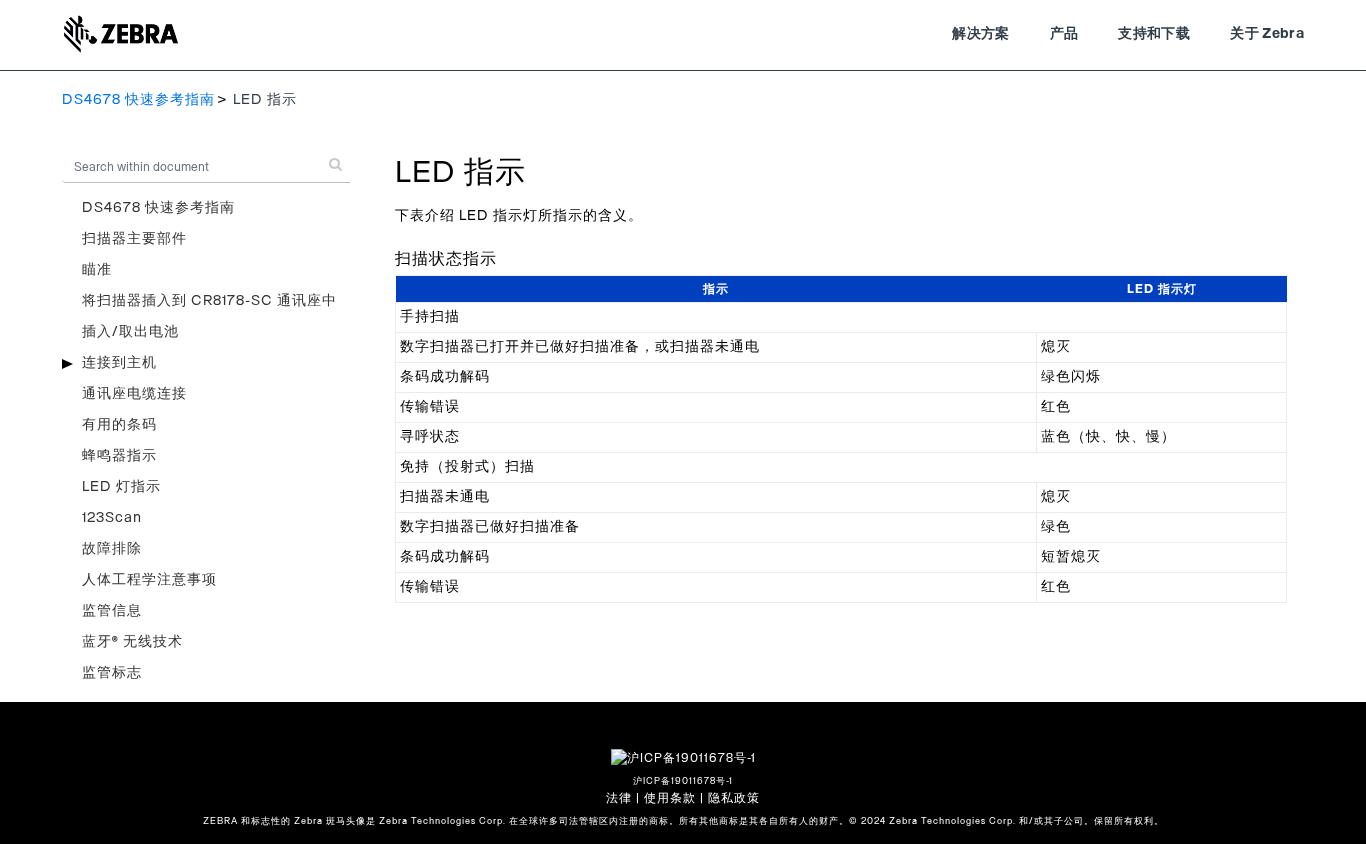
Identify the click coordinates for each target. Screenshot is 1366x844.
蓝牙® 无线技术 (132, 642)
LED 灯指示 (121, 487)
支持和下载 (1154, 34)
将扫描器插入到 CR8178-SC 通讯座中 (209, 301)
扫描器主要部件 (134, 239)
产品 (1064, 34)
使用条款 (670, 798)
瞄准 (97, 270)
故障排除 (112, 549)
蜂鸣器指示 (119, 456)
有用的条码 (119, 425)
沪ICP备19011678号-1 (683, 781)
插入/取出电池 (130, 332)
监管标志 (112, 673)
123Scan (112, 518)
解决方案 (980, 34)
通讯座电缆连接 (134, 394)
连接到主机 (119, 363)
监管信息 (112, 611)
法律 (619, 798)
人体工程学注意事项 (149, 580)
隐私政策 (734, 798)
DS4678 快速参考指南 (138, 100)
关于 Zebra (1267, 34)
